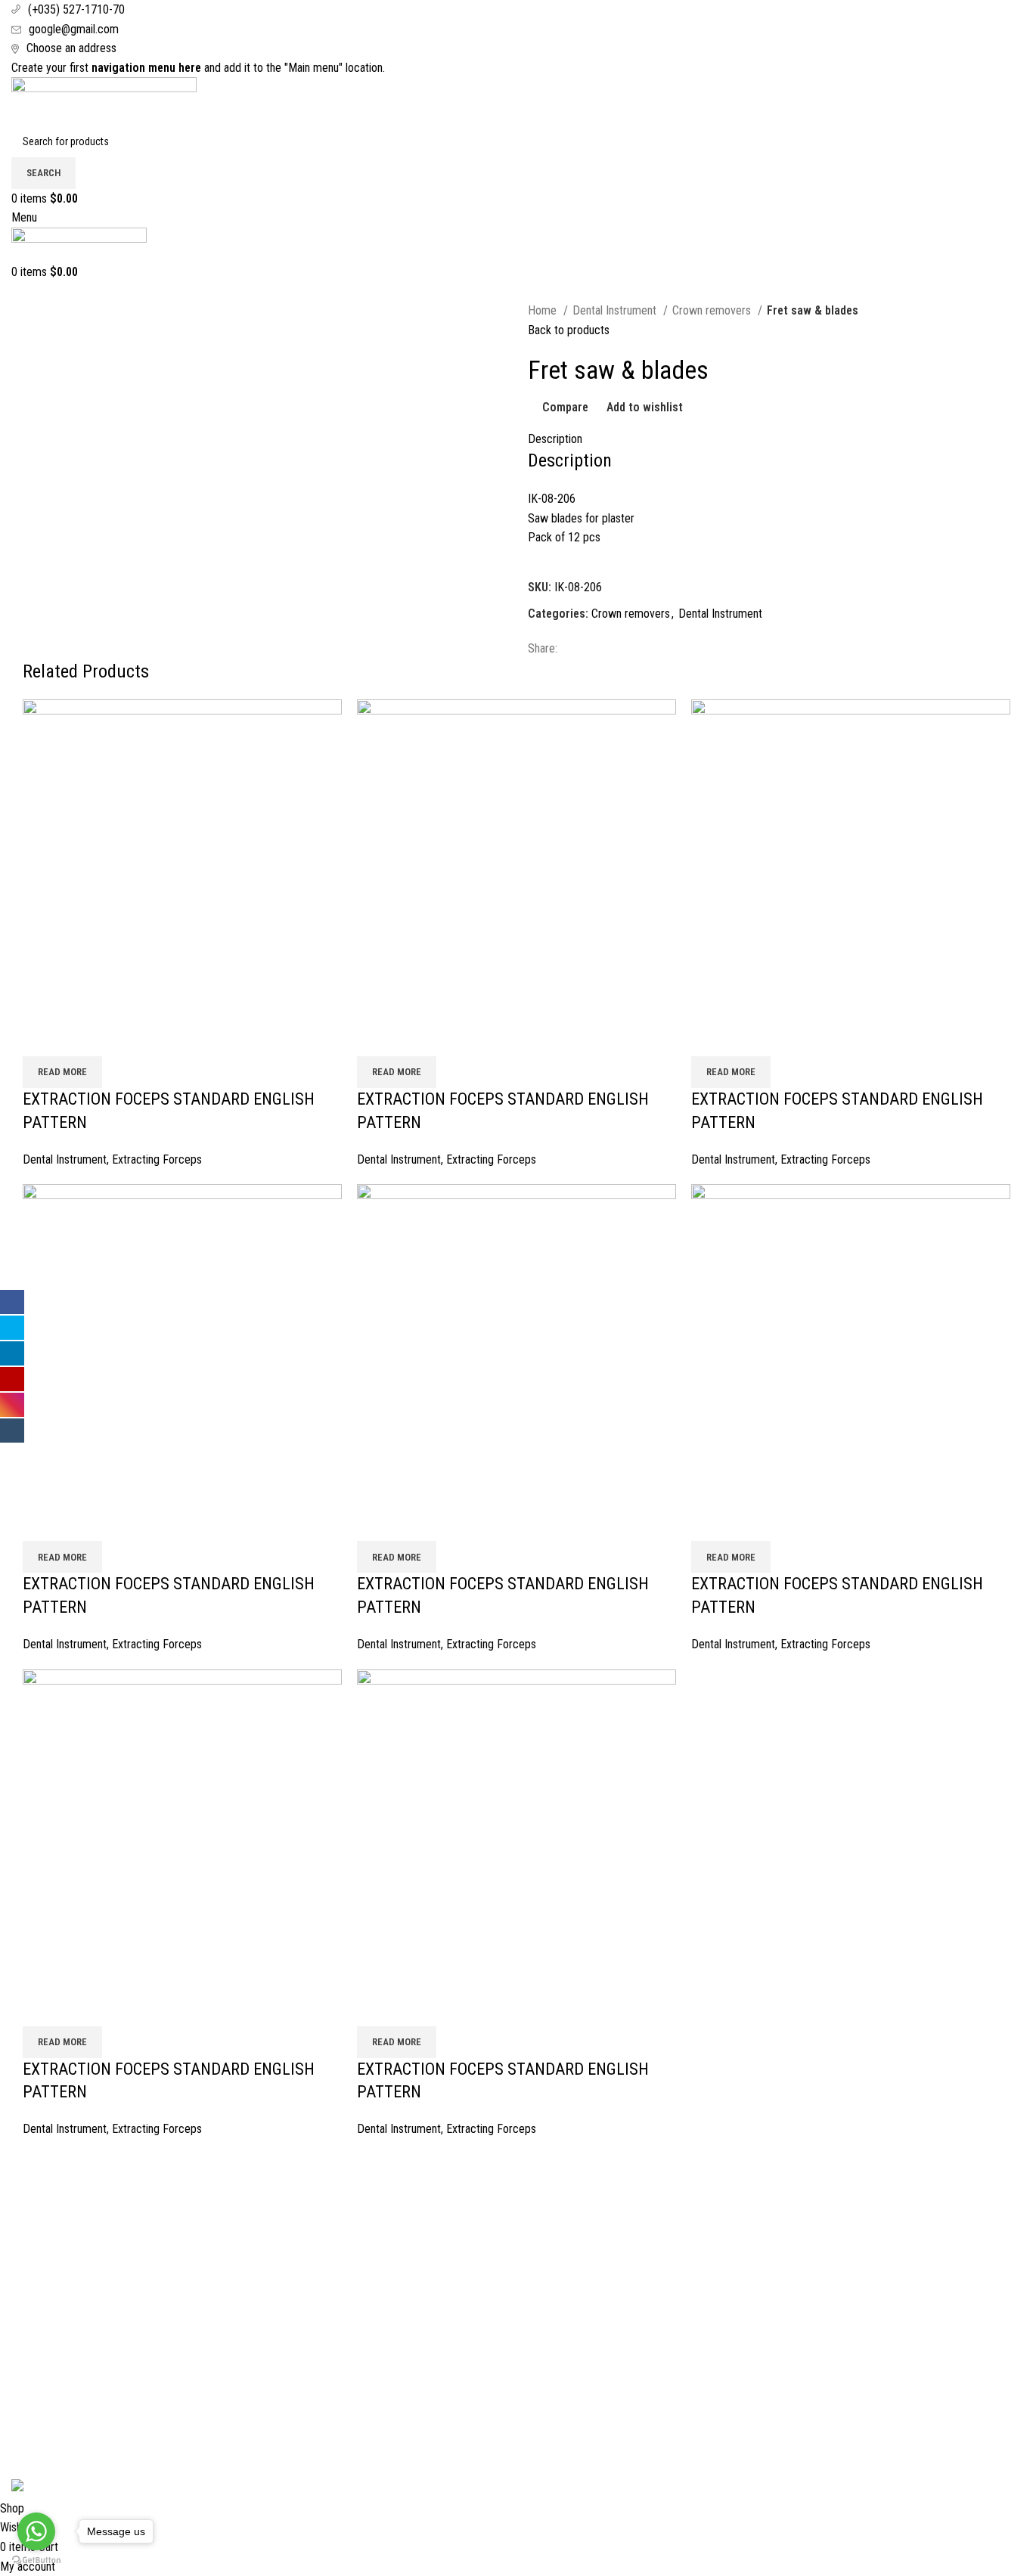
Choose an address (71, 48)
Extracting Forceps (157, 1159)
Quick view (82, 1037)
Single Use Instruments (841, 2350)
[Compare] (42, 1037)
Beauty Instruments (832, 2266)
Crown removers (713, 310)
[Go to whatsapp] (36, 2531)
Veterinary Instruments (840, 2294)
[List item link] (517, 2361)
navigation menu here (146, 68)
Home (544, 310)
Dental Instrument (616, 310)
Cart (21, 2238)
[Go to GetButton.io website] (36, 2561)
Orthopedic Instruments (842, 2322)
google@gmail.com (74, 29)
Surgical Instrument (832, 2209)
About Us (33, 2209)
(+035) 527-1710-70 (76, 9)
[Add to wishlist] (123, 1037)
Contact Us (37, 2266)
